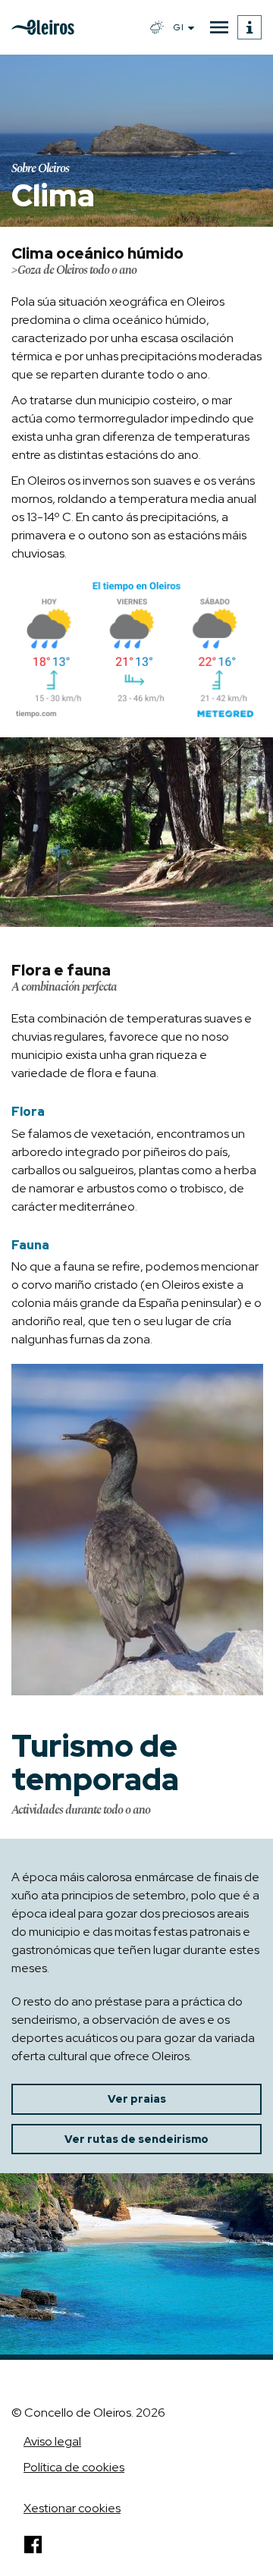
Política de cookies (74, 2467)
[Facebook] (33, 2545)
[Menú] (219, 27)
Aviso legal (52, 2441)
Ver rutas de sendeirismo (136, 2139)
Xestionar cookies (72, 2508)
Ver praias (137, 2099)
